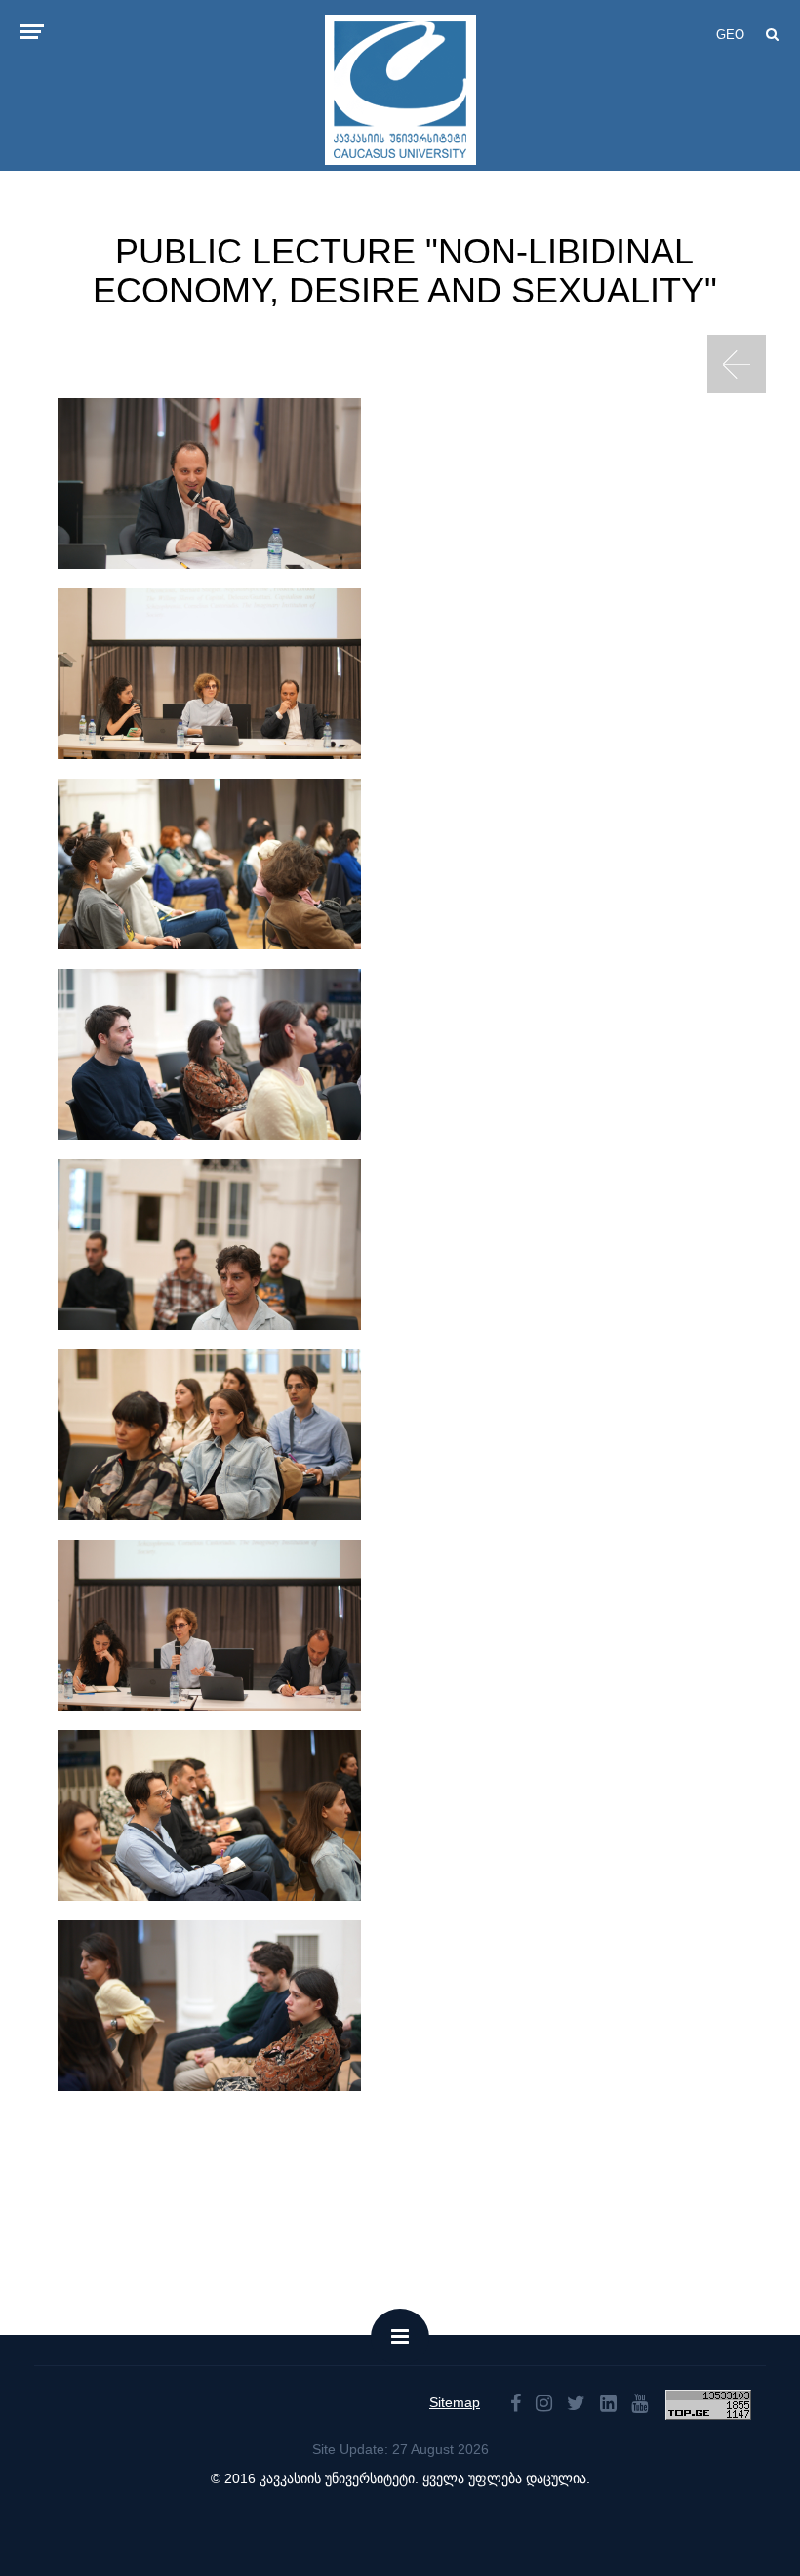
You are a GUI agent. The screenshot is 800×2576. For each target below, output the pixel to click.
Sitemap (455, 2402)
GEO (730, 35)
